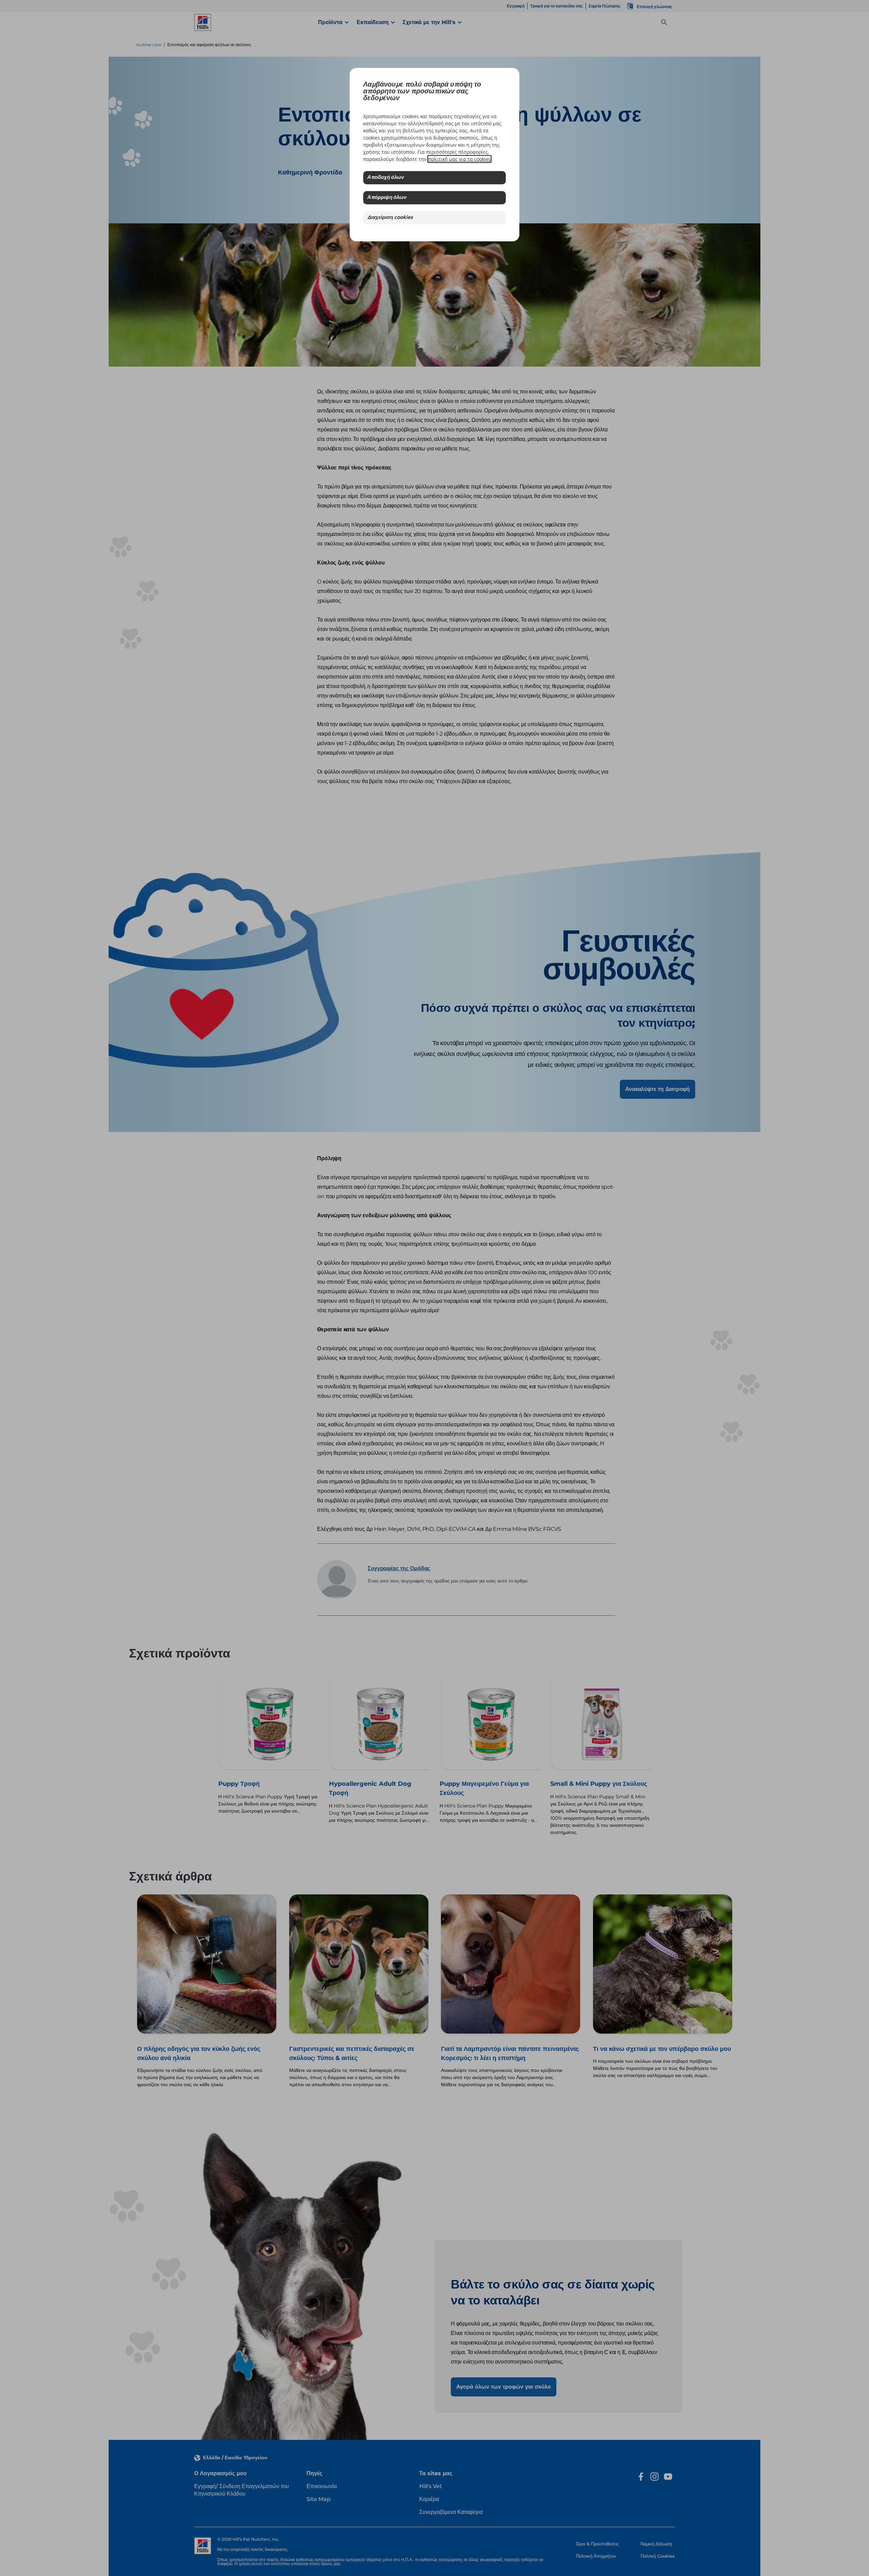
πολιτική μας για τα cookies (459, 159)
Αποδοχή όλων (386, 178)
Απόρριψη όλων (387, 198)
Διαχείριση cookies (390, 218)
